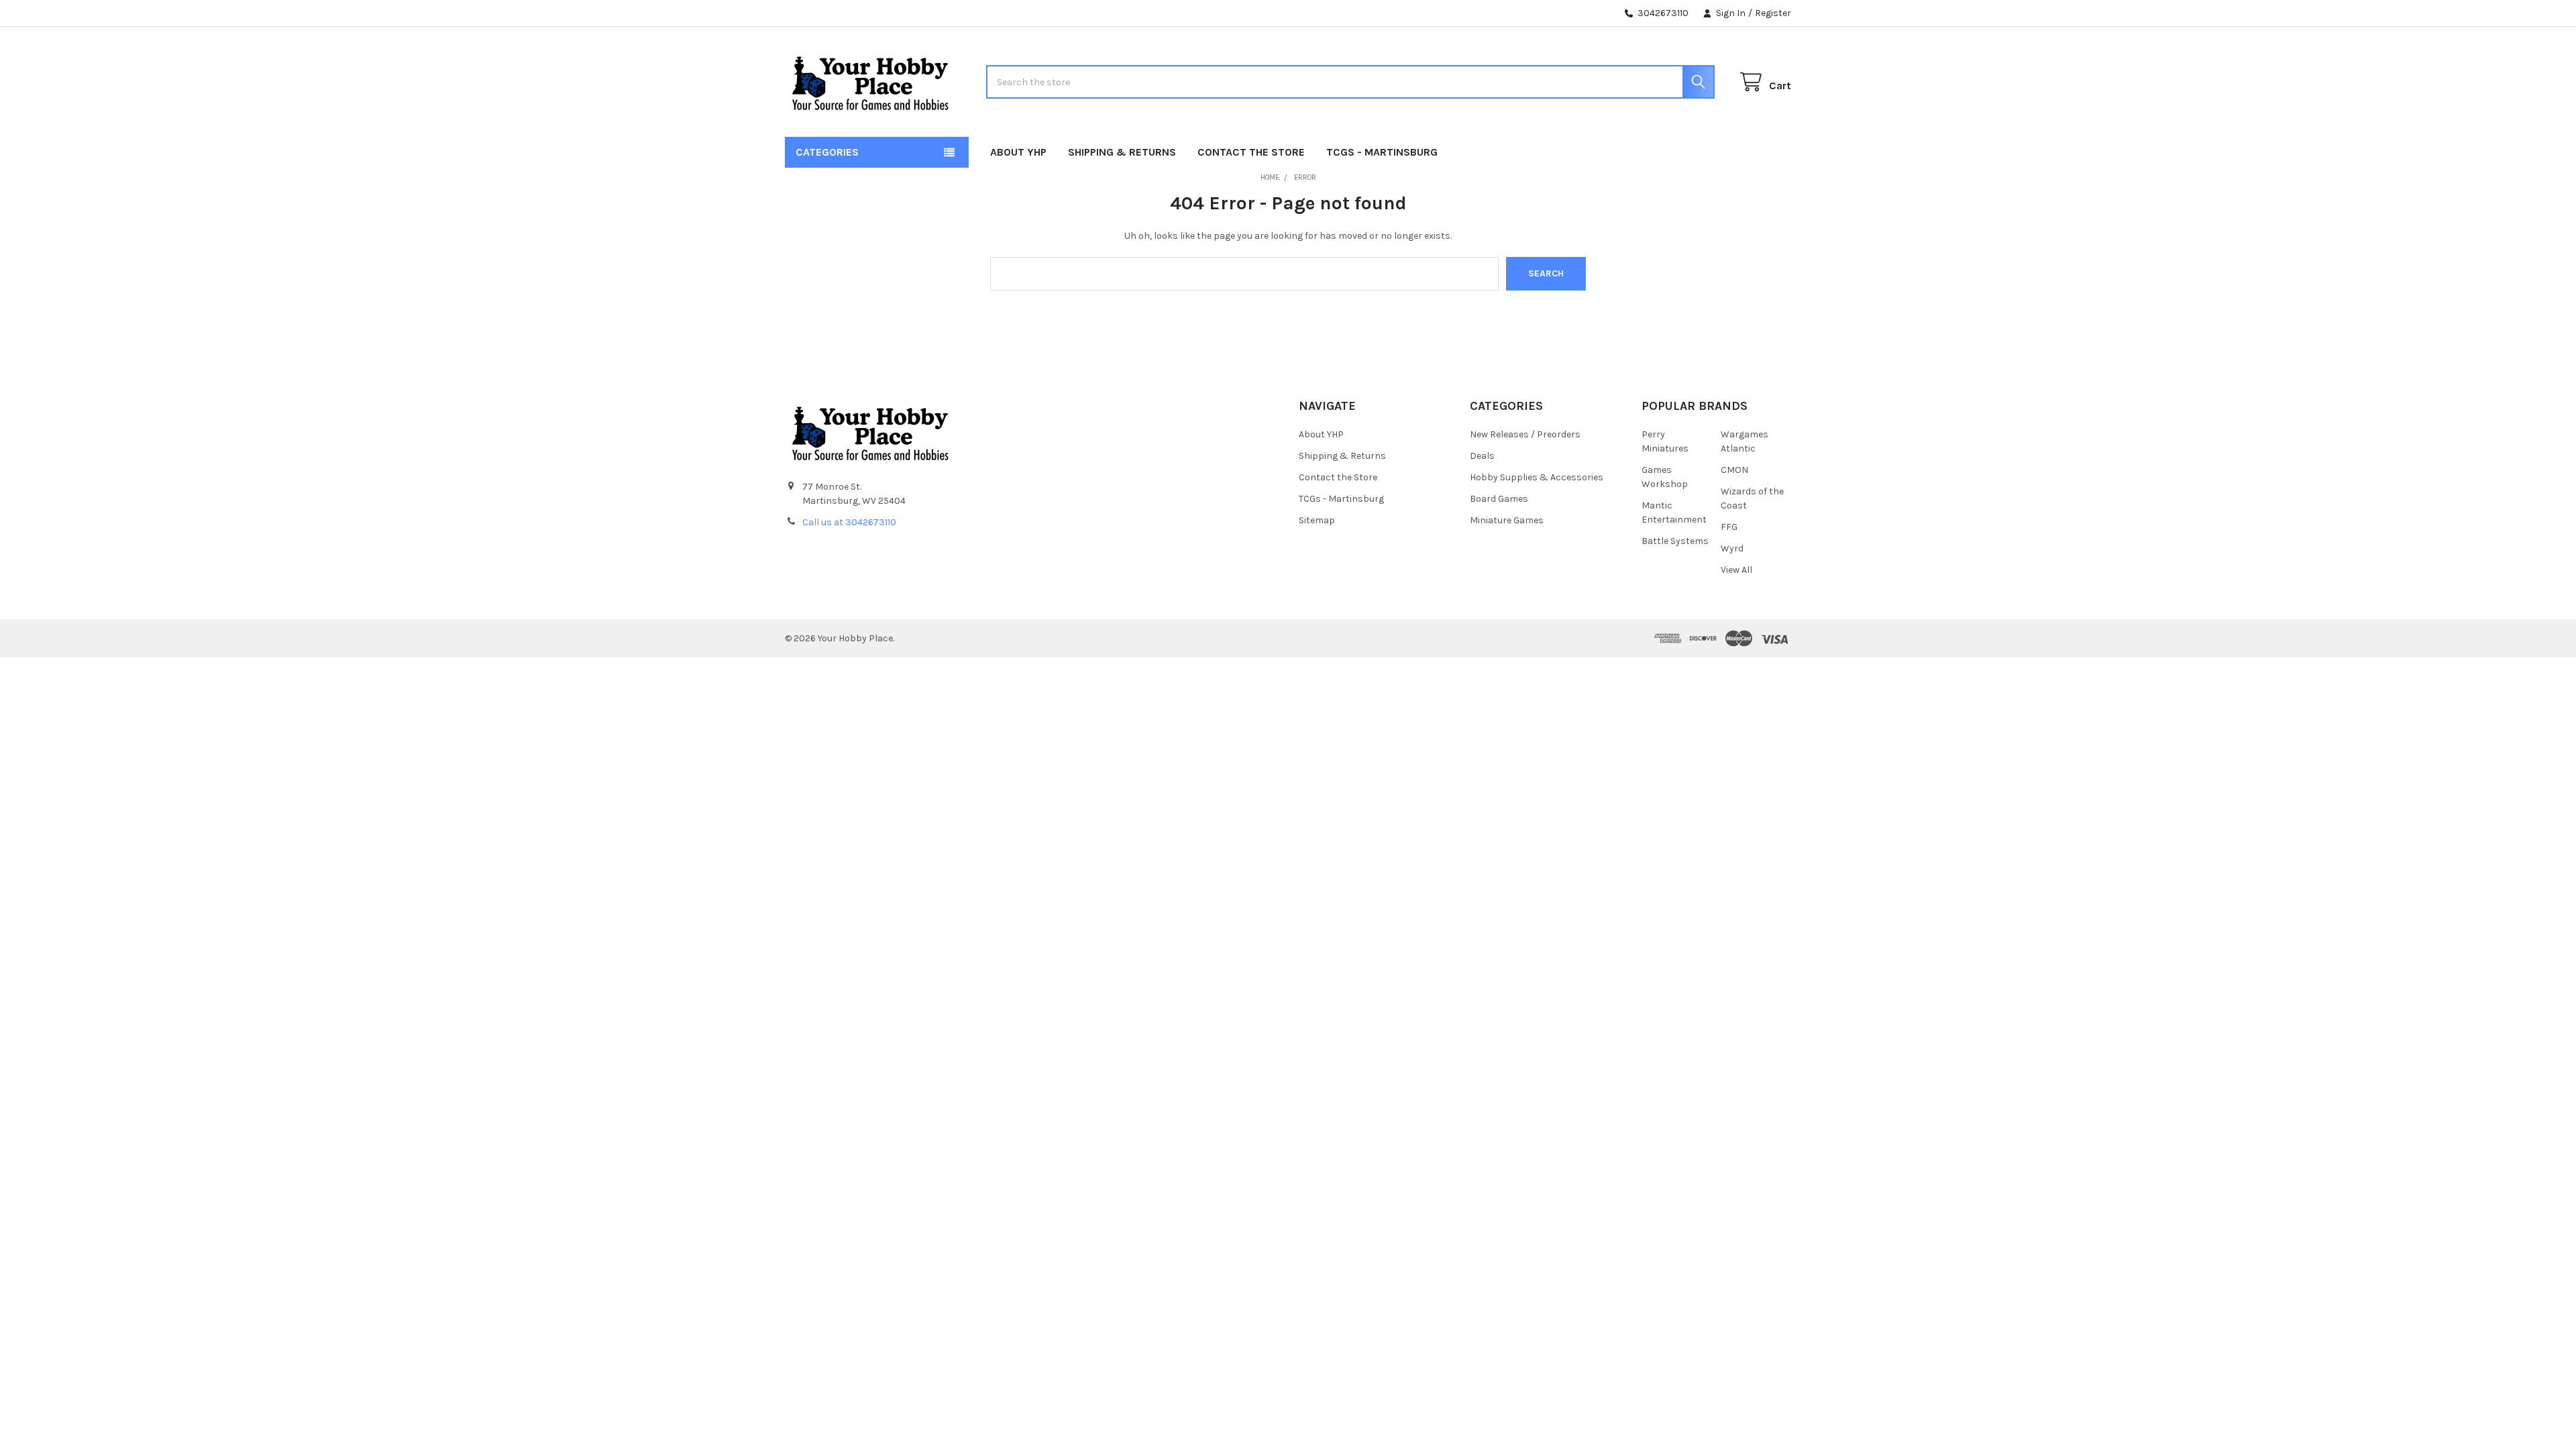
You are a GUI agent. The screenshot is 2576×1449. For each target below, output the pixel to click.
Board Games (1499, 499)
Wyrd (1732, 548)
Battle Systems (1675, 541)
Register (1773, 13)
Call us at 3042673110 (849, 522)
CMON (1734, 470)
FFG (1729, 527)
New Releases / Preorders (1525, 434)
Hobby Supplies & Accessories (1537, 477)
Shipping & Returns (1122, 152)
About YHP (1018, 152)
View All (1736, 570)
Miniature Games (1507, 520)
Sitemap (1317, 520)
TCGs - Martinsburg (1382, 152)
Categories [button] (827, 152)
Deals (1482, 456)
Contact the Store (1251, 152)
